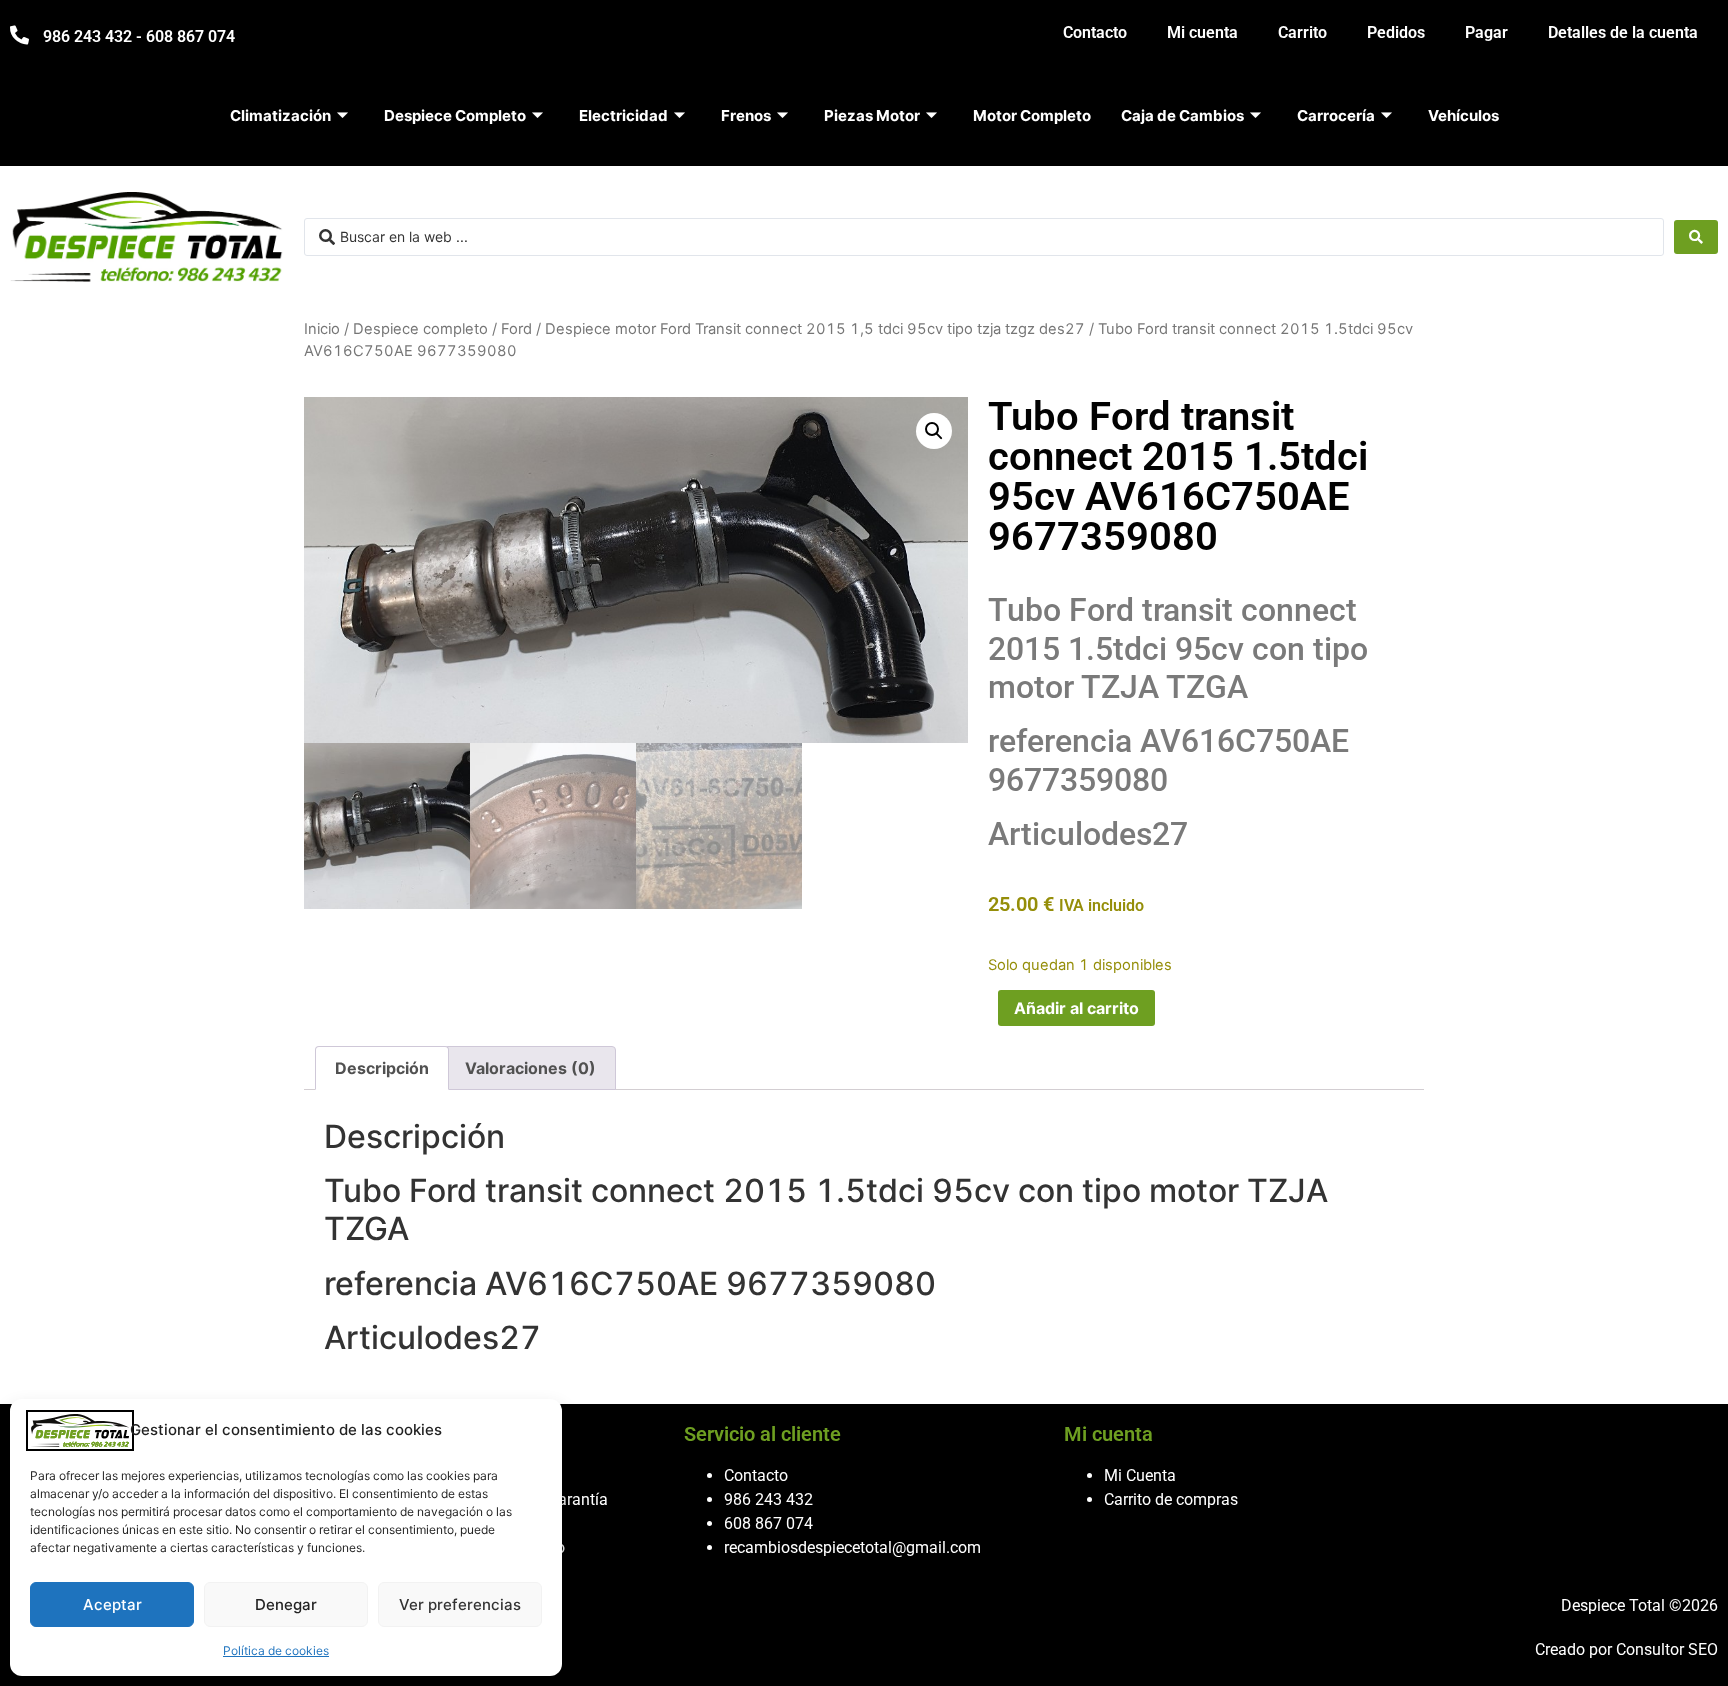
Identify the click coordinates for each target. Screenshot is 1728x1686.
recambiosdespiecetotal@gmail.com (852, 1547)
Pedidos (1396, 32)
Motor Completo (1032, 115)
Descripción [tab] (382, 1068)
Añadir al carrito (1076, 1008)
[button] (934, 431)
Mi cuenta (1202, 32)
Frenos (746, 115)
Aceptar (112, 1604)
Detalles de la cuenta (1623, 32)
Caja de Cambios (1182, 115)
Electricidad (623, 115)
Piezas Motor (872, 115)
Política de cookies (276, 1650)
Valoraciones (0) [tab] (530, 1068)
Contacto (1095, 32)
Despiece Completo (455, 115)
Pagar (1486, 32)
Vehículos (1463, 115)
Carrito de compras (1171, 1499)
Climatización (280, 115)
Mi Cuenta (1140, 1475)
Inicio (322, 329)
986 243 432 (768, 1499)
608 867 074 (768, 1523)
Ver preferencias (460, 1604)
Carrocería (1336, 115)
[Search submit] (1696, 237)
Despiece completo (420, 329)
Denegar (286, 1604)
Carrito (1302, 32)
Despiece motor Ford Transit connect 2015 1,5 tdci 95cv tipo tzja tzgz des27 (815, 329)
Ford (516, 329)
